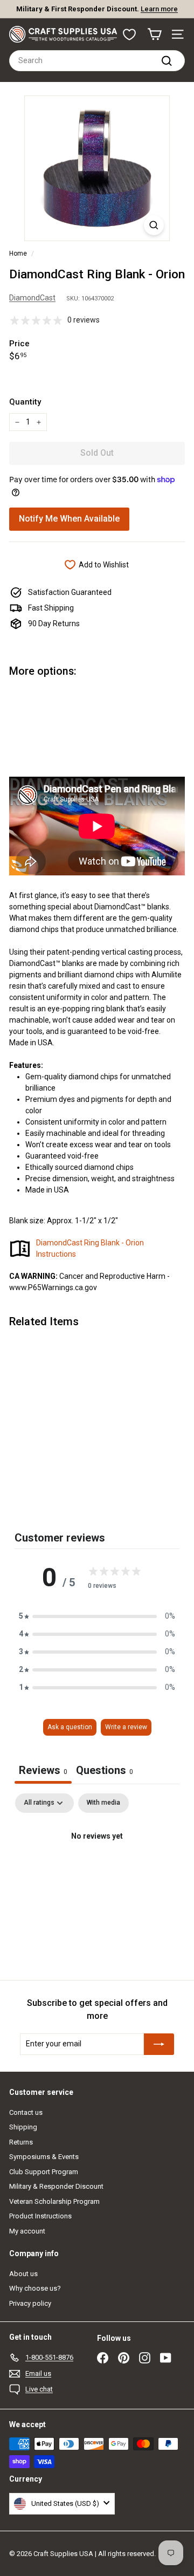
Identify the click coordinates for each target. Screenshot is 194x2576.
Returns (21, 2142)
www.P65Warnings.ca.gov (53, 1287)
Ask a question (70, 1727)
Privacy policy (30, 2303)
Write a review (126, 1727)
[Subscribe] (159, 2044)
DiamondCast (32, 298)
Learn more (159, 9)
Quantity (25, 402)
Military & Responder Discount (56, 2186)
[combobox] (97, 61)
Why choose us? (35, 2288)
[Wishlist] (129, 35)
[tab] (105, 1772)
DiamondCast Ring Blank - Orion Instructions (90, 1248)
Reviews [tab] (43, 1770)
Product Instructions (40, 2216)
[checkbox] (103, 1803)
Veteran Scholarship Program (54, 2201)
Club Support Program (44, 2172)
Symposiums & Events (44, 2157)
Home (18, 254)
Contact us (26, 2112)
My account (27, 2231)
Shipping (23, 2127)
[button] (97, 1616)
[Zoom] (154, 225)
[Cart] (154, 34)
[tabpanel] (97, 1873)
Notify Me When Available (69, 519)
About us (23, 2274)
